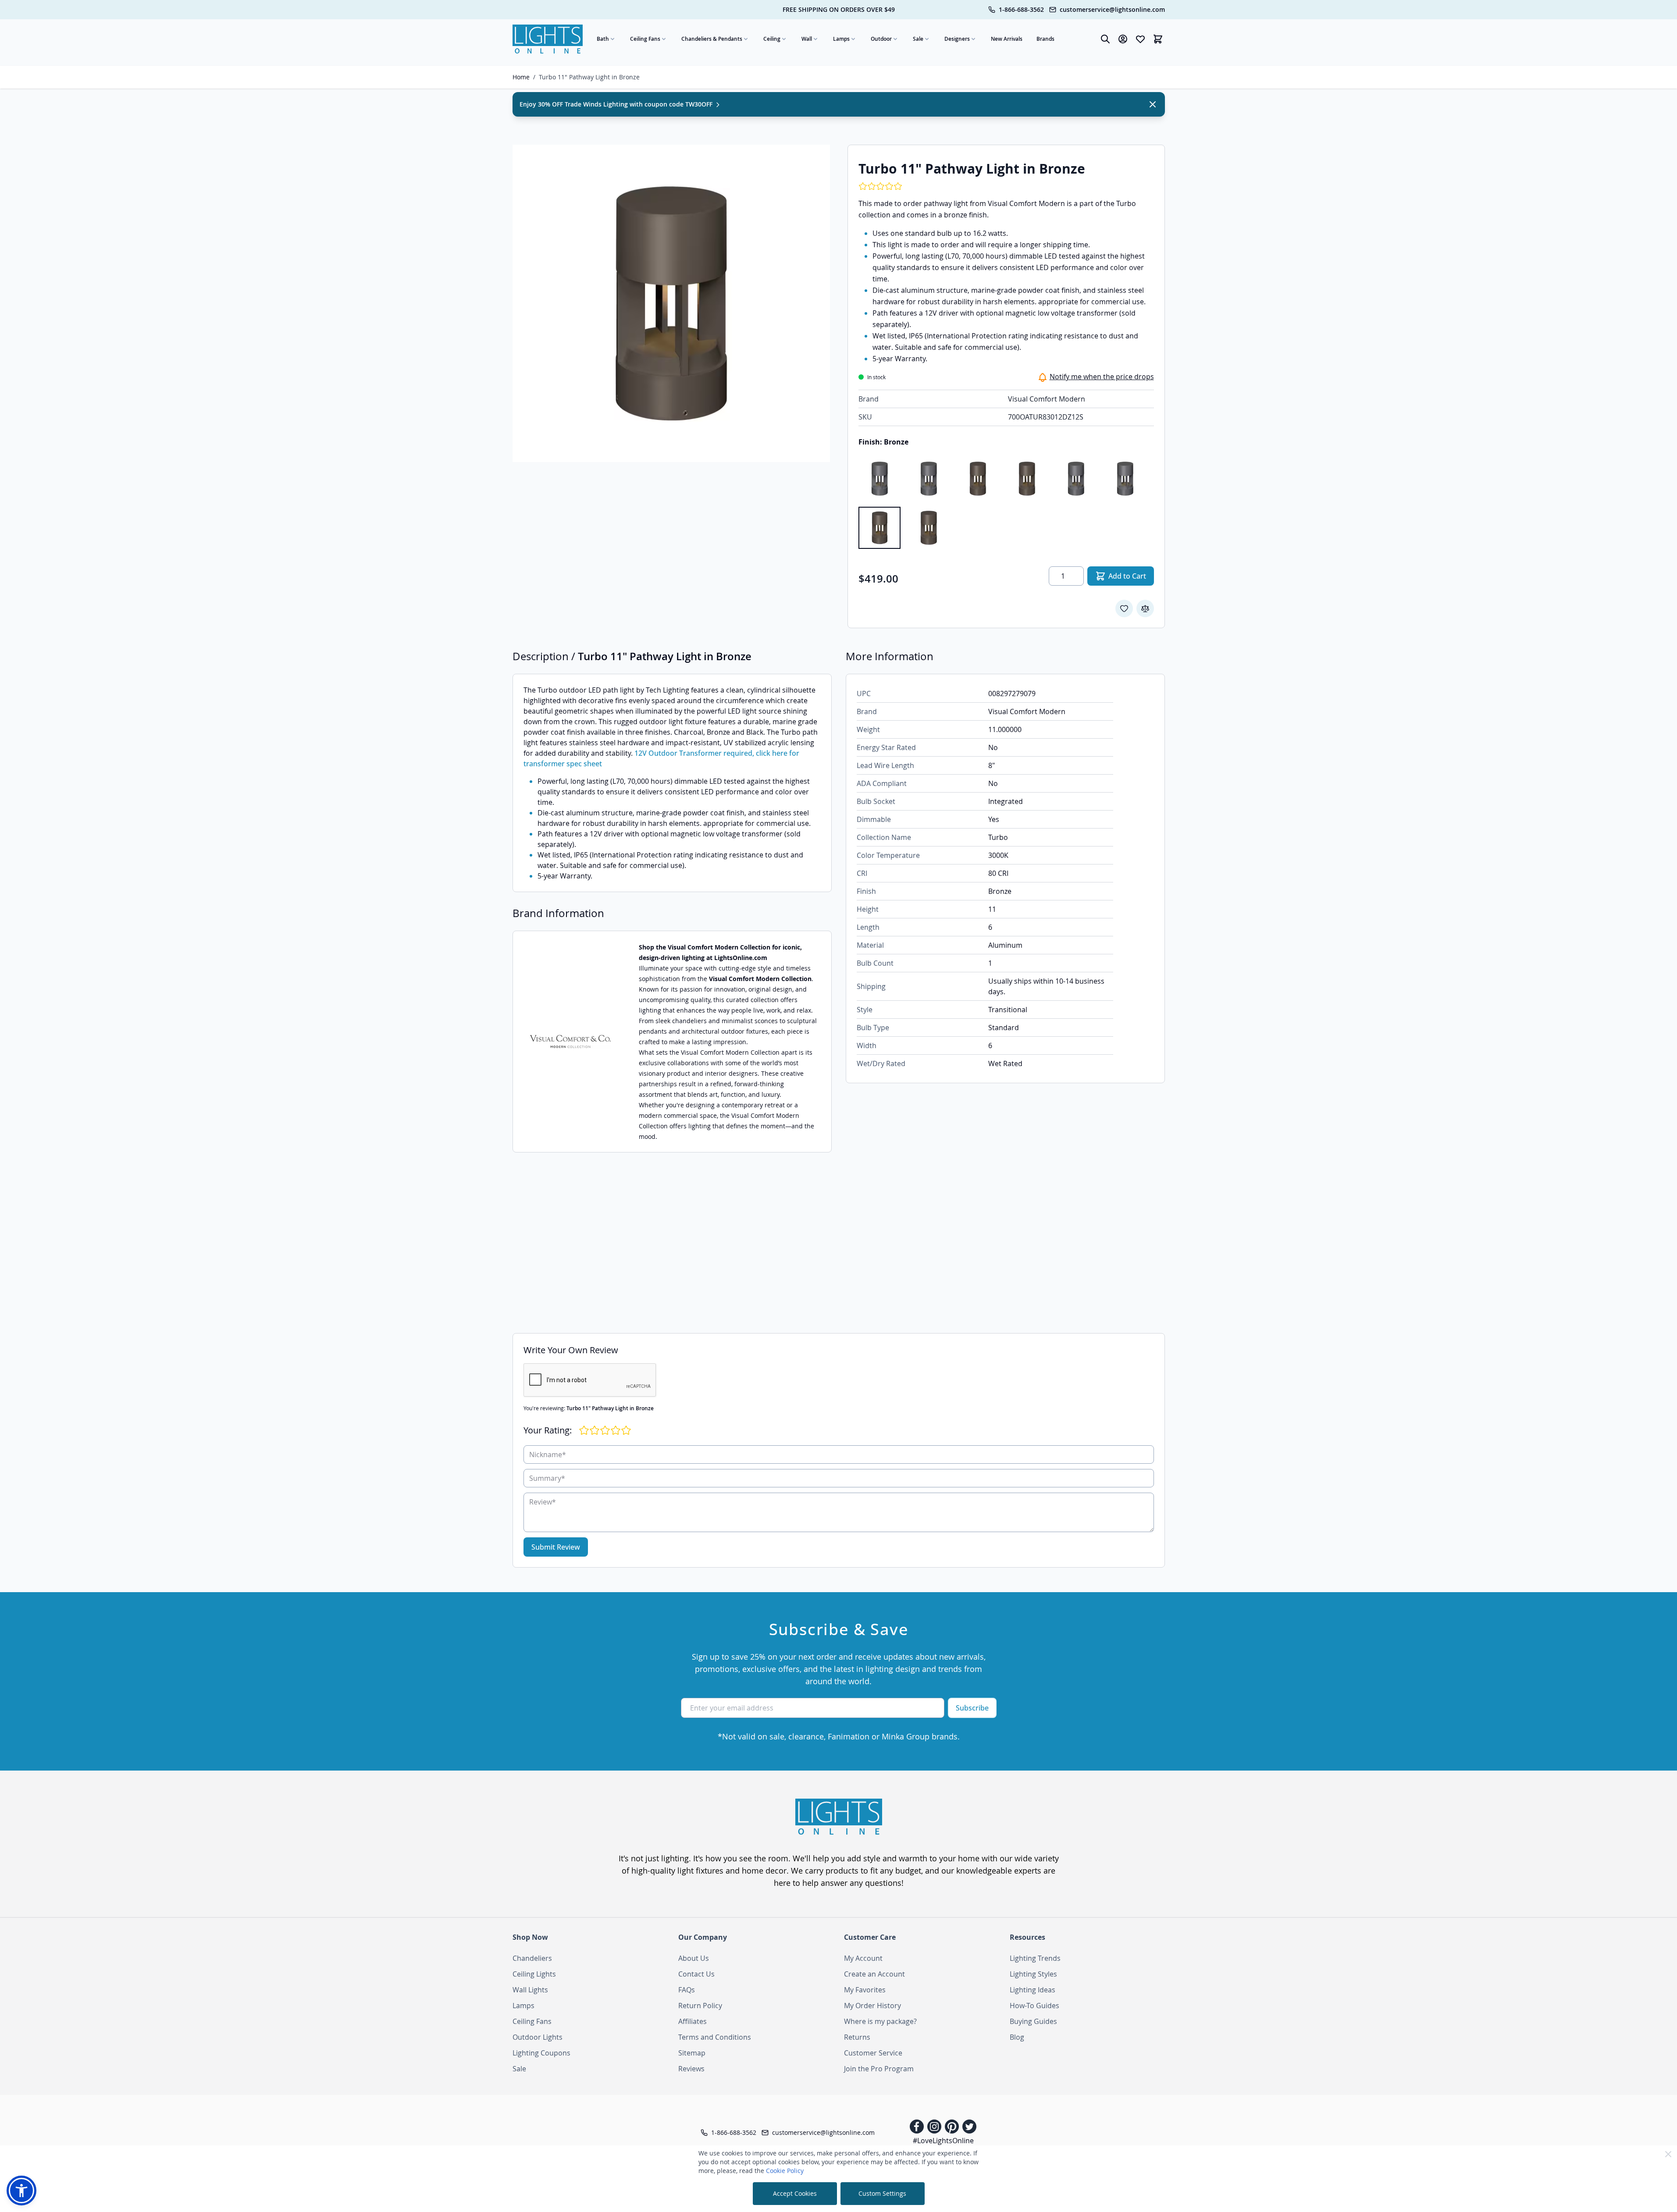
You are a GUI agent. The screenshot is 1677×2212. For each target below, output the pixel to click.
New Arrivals (1007, 39)
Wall (807, 39)
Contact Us (696, 1974)
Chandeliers (532, 1958)
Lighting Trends (1035, 1958)
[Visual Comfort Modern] (570, 1042)
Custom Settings (882, 2193)
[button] (21, 2191)
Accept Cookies (795, 2193)
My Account (863, 1958)
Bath (603, 39)
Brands (1045, 39)
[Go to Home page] (548, 39)
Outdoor (881, 39)
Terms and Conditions (715, 2037)
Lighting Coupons (541, 2053)
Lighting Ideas (1033, 1990)
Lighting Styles (1033, 1974)
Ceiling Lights (534, 1974)
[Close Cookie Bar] (1668, 2154)
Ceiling (772, 39)
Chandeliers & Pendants (712, 39)
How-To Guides (1034, 2006)
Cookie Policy (785, 2171)
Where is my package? (880, 2021)
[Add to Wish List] (1124, 608)
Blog (1017, 2037)
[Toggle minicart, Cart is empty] (1158, 39)
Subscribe (972, 1708)
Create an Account (874, 1974)
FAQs (687, 1990)
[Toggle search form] (1105, 39)
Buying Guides (1033, 2021)
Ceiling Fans (645, 39)
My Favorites (865, 1990)
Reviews (691, 2069)
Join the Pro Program (879, 2069)
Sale (918, 39)
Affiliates (693, 2021)
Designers (957, 39)
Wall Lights (530, 1990)
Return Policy (700, 2006)
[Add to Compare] (1145, 608)
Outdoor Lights (538, 2037)
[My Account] (1123, 39)
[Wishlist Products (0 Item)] (1140, 39)
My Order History (872, 2006)
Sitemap (692, 2053)
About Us (694, 1958)
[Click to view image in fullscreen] (671, 303)
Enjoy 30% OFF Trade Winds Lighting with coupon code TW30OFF (617, 104)
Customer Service (873, 2053)
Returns (857, 2037)
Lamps (841, 39)
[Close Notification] (1153, 104)
